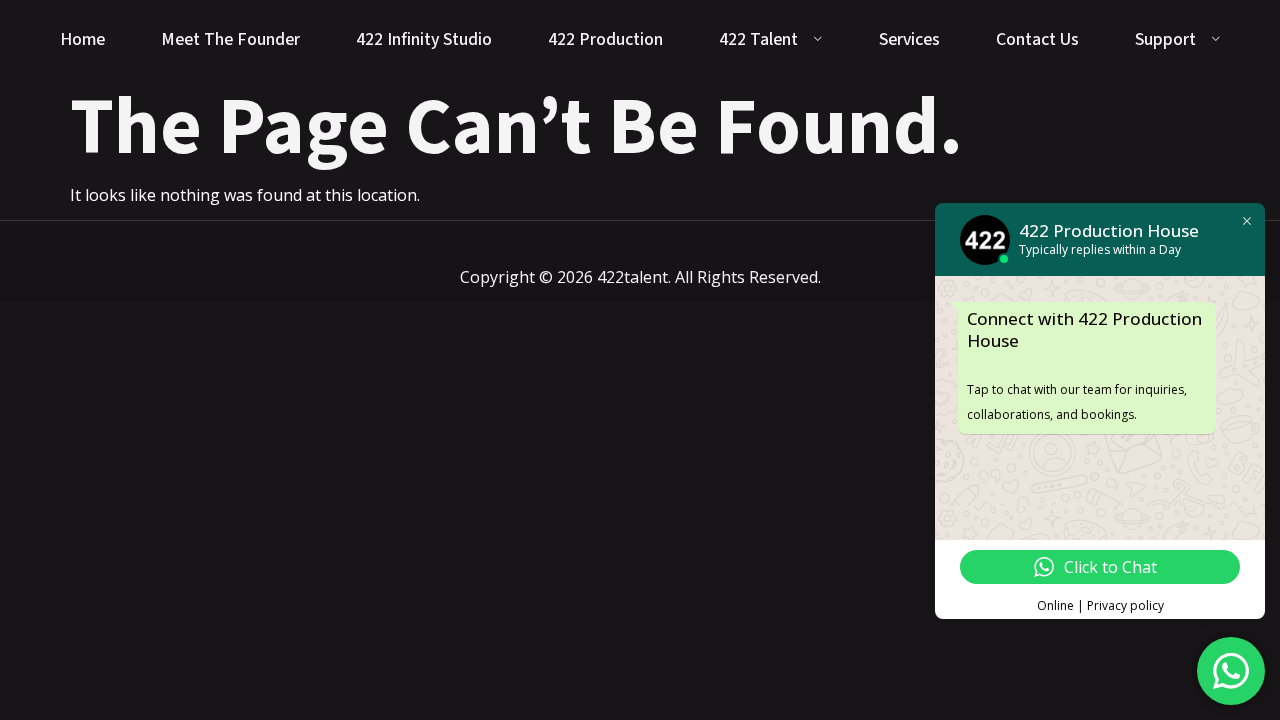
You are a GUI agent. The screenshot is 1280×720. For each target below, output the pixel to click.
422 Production (605, 39)
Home (82, 39)
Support (1165, 39)
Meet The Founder (230, 39)
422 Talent (758, 39)
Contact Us (1037, 39)
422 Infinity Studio (424, 39)
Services (909, 39)
